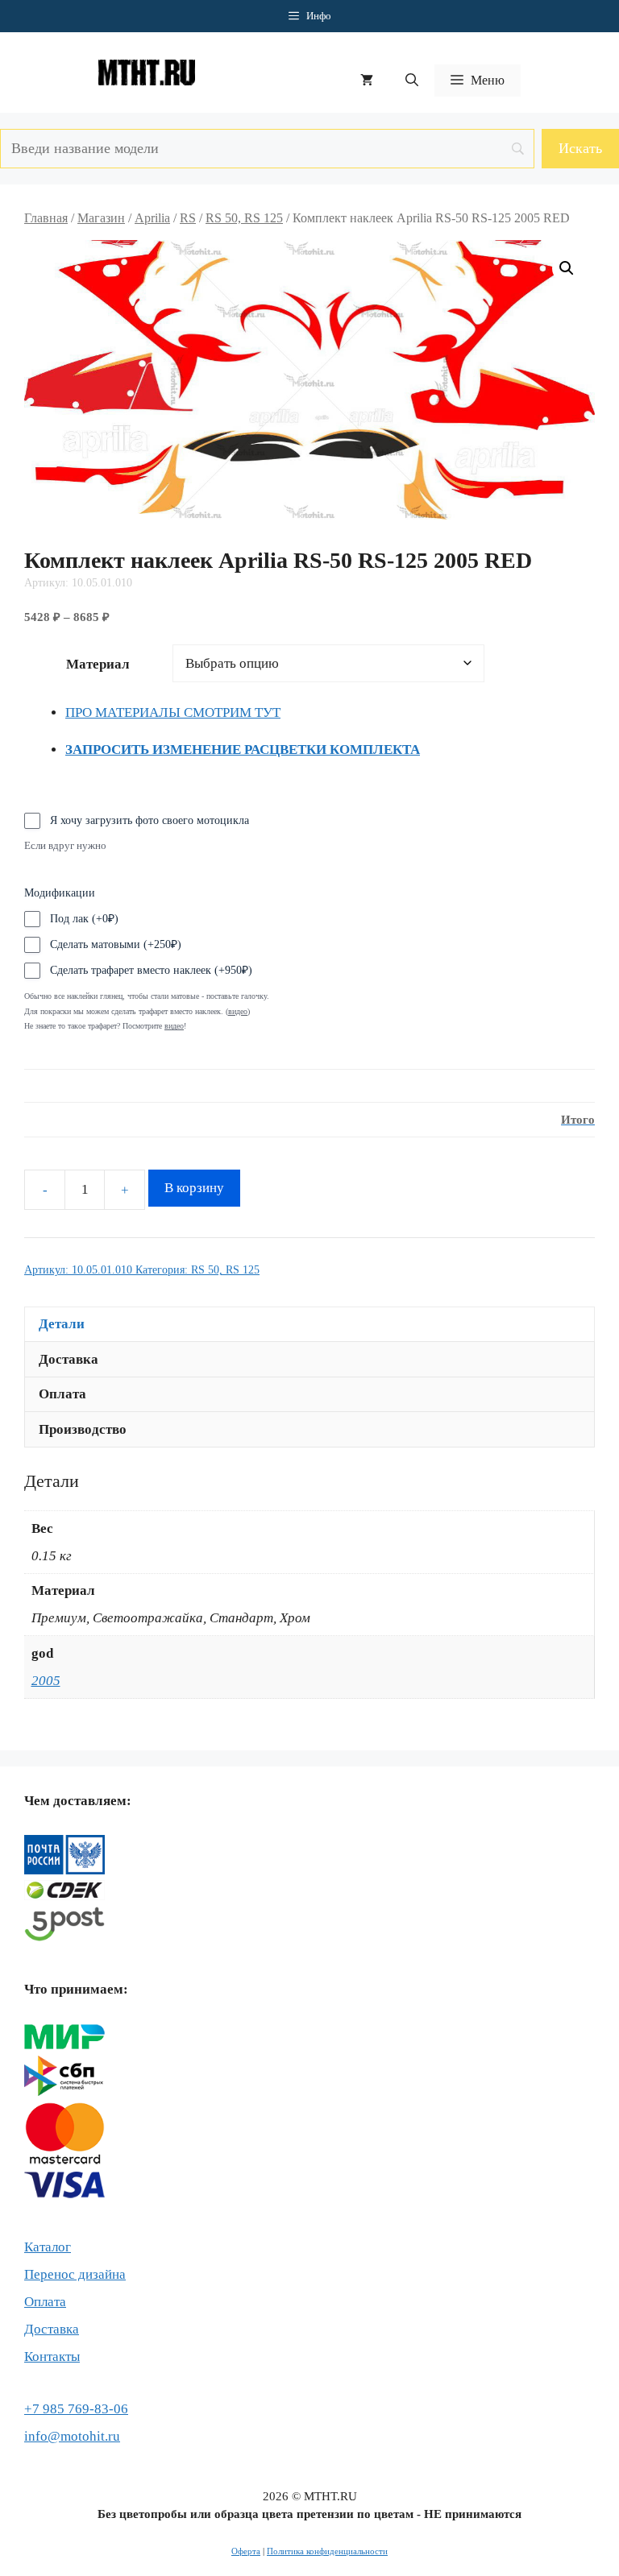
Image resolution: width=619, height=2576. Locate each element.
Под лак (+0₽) (84, 919)
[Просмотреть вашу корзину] (367, 81)
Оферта (246, 2551)
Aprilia (152, 218)
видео (174, 1026)
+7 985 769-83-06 (76, 2409)
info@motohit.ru (72, 2436)
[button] (412, 81)
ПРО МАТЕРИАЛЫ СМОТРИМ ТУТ (173, 712)
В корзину (194, 1188)
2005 (46, 1681)
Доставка (52, 2329)
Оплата (45, 2302)
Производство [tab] (83, 1429)
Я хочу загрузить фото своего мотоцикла (150, 820)
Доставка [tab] (69, 1359)
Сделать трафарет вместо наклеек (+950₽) (151, 970)
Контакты (52, 2357)
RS (188, 218)
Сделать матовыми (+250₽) (116, 944)
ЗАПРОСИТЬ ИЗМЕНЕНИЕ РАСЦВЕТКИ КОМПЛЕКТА (243, 750)
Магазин (101, 218)
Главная (46, 218)
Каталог (48, 2247)
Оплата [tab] (62, 1394)
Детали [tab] (62, 1324)
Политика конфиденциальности (327, 2551)
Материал (98, 664)
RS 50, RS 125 (244, 218)
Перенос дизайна (75, 2274)
